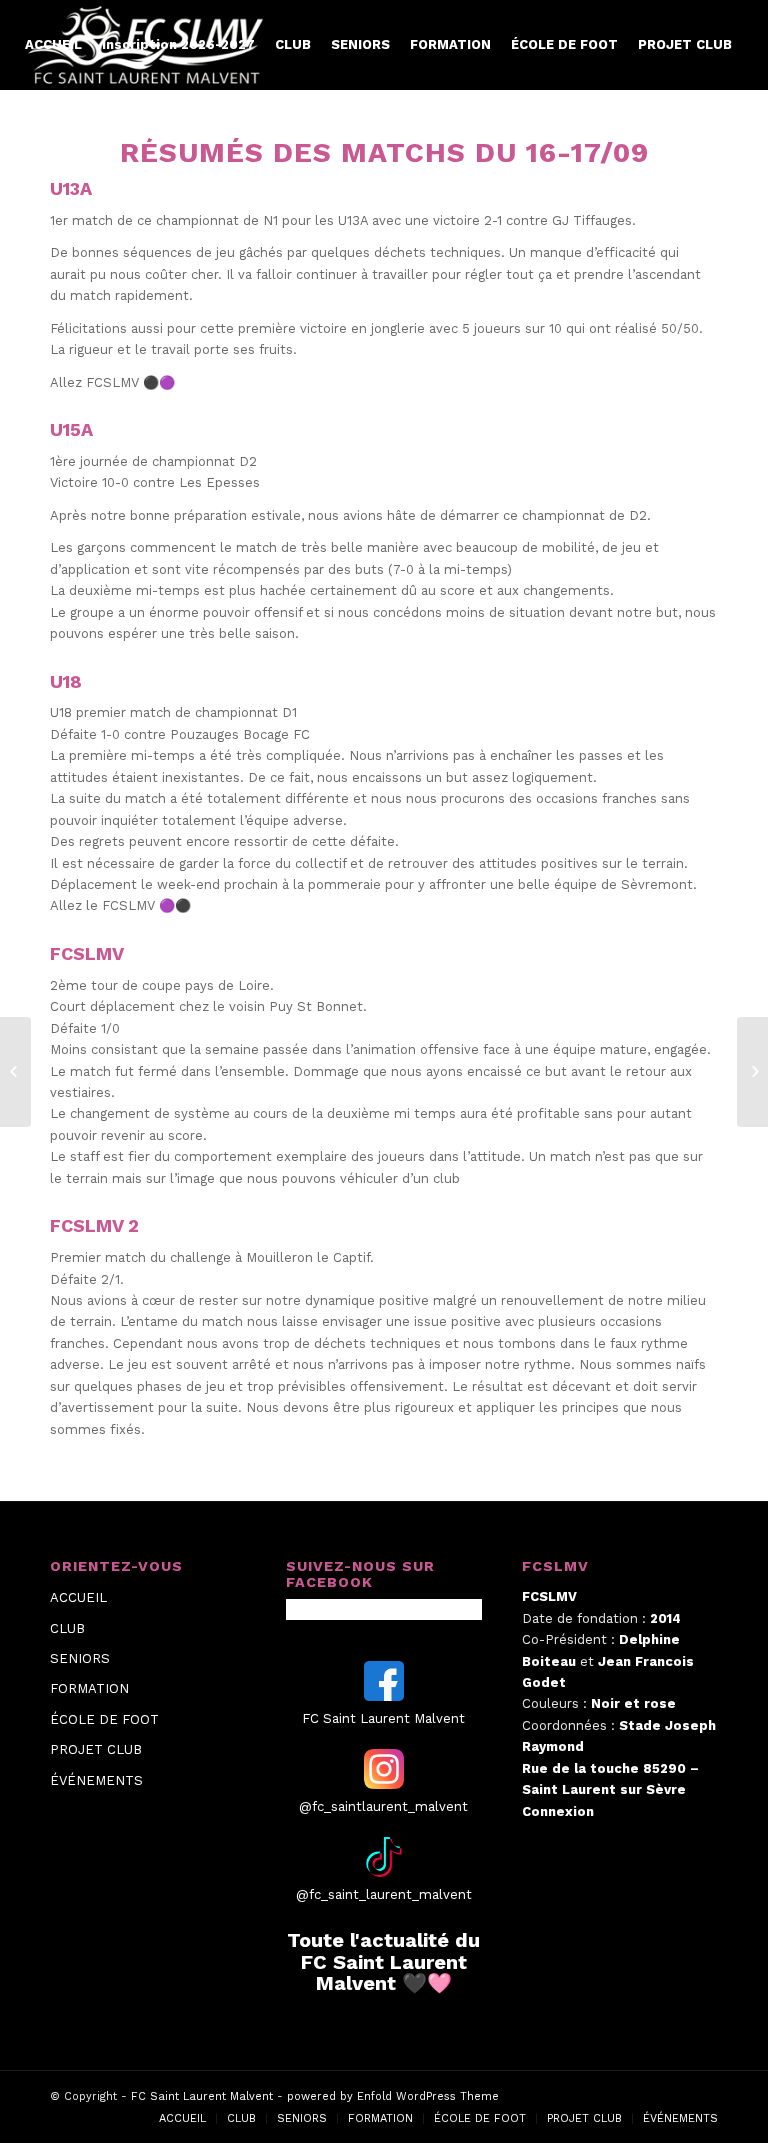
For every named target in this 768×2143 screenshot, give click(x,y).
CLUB (67, 1628)
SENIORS (80, 1658)
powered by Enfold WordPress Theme (393, 2096)
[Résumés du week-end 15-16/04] (15, 1072)
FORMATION (89, 1688)
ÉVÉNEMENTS (96, 1780)
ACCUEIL (78, 1597)
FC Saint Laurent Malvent (202, 2096)
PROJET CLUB (96, 1749)
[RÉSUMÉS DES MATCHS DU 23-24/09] (752, 1072)
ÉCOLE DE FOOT (104, 1719)
